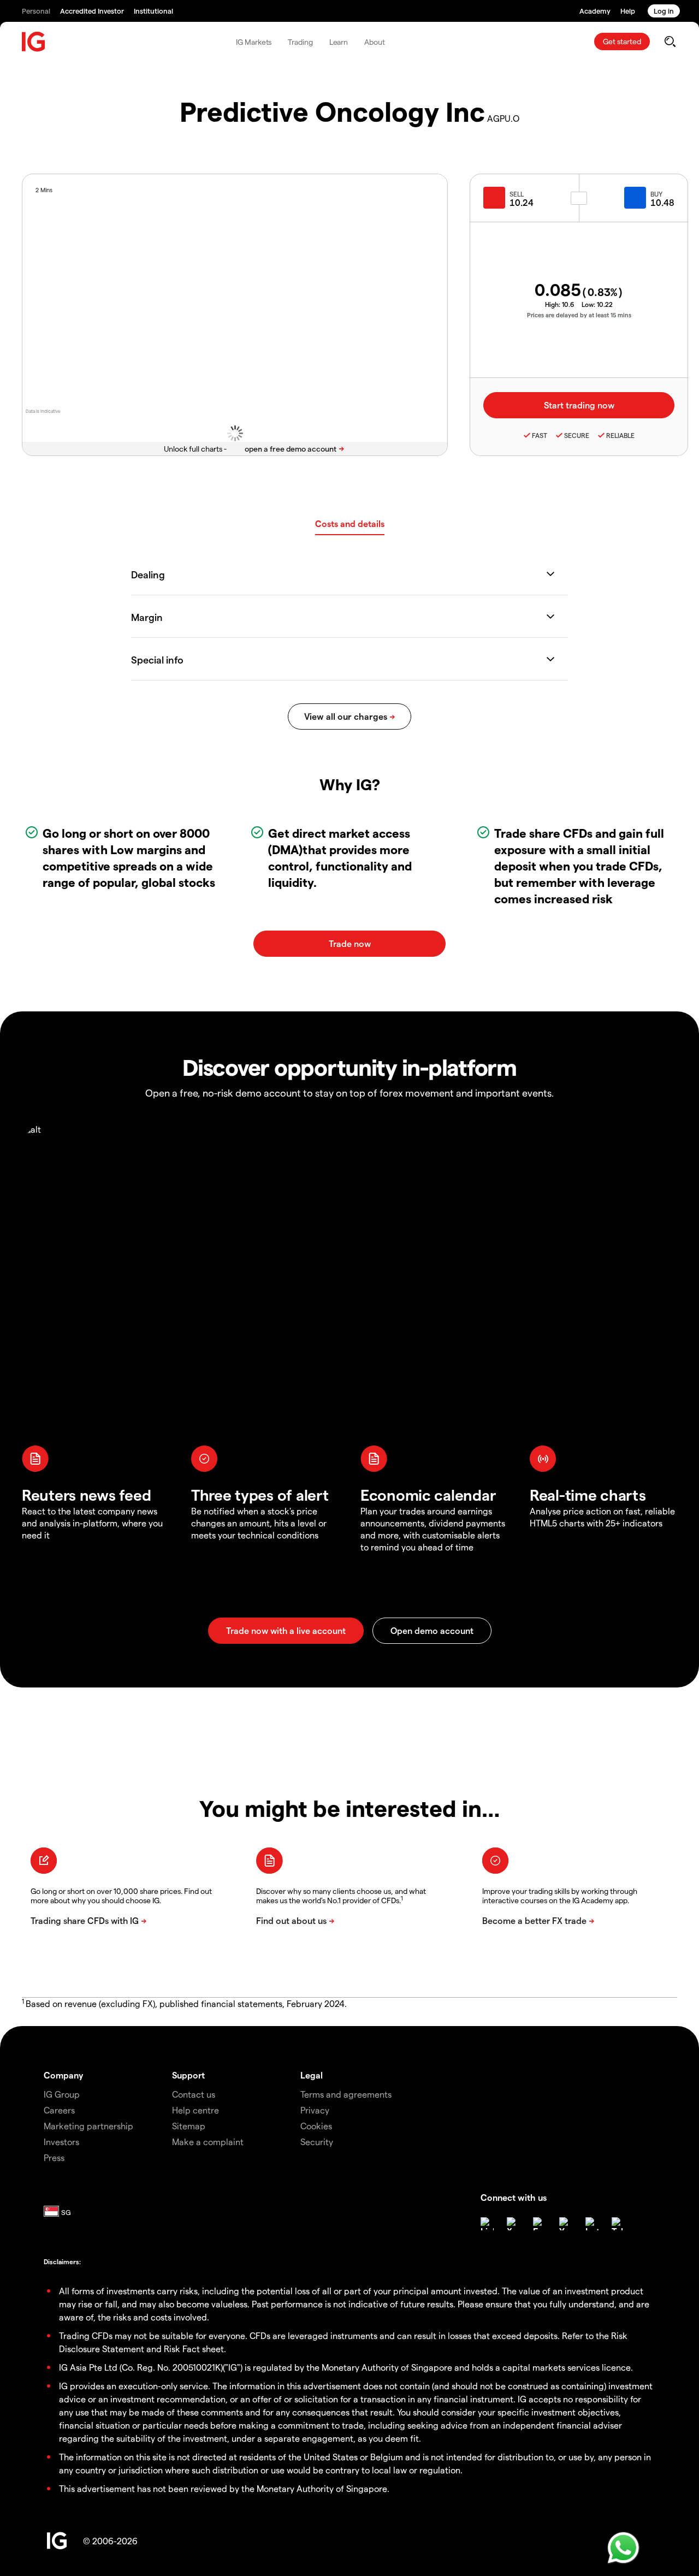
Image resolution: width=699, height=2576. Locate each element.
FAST (540, 435)
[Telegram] (618, 2224)
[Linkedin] (487, 2224)
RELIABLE (620, 435)
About (375, 42)
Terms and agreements (346, 2094)
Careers (59, 2110)
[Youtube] (566, 2224)
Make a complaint (208, 2142)
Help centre (196, 2110)
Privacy (315, 2110)
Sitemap (189, 2126)
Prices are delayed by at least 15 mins (579, 315)
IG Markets (254, 42)
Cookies (316, 2126)
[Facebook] (540, 2224)
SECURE (577, 435)
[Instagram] (592, 2224)
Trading (300, 42)
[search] (670, 42)
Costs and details (350, 523)
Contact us (194, 2094)
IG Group (62, 2094)
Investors (61, 2142)
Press (54, 2157)
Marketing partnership (88, 2126)
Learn (339, 42)
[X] (513, 2224)
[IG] (34, 42)
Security (317, 2142)
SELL (517, 194)
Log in (664, 11)
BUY (656, 194)
